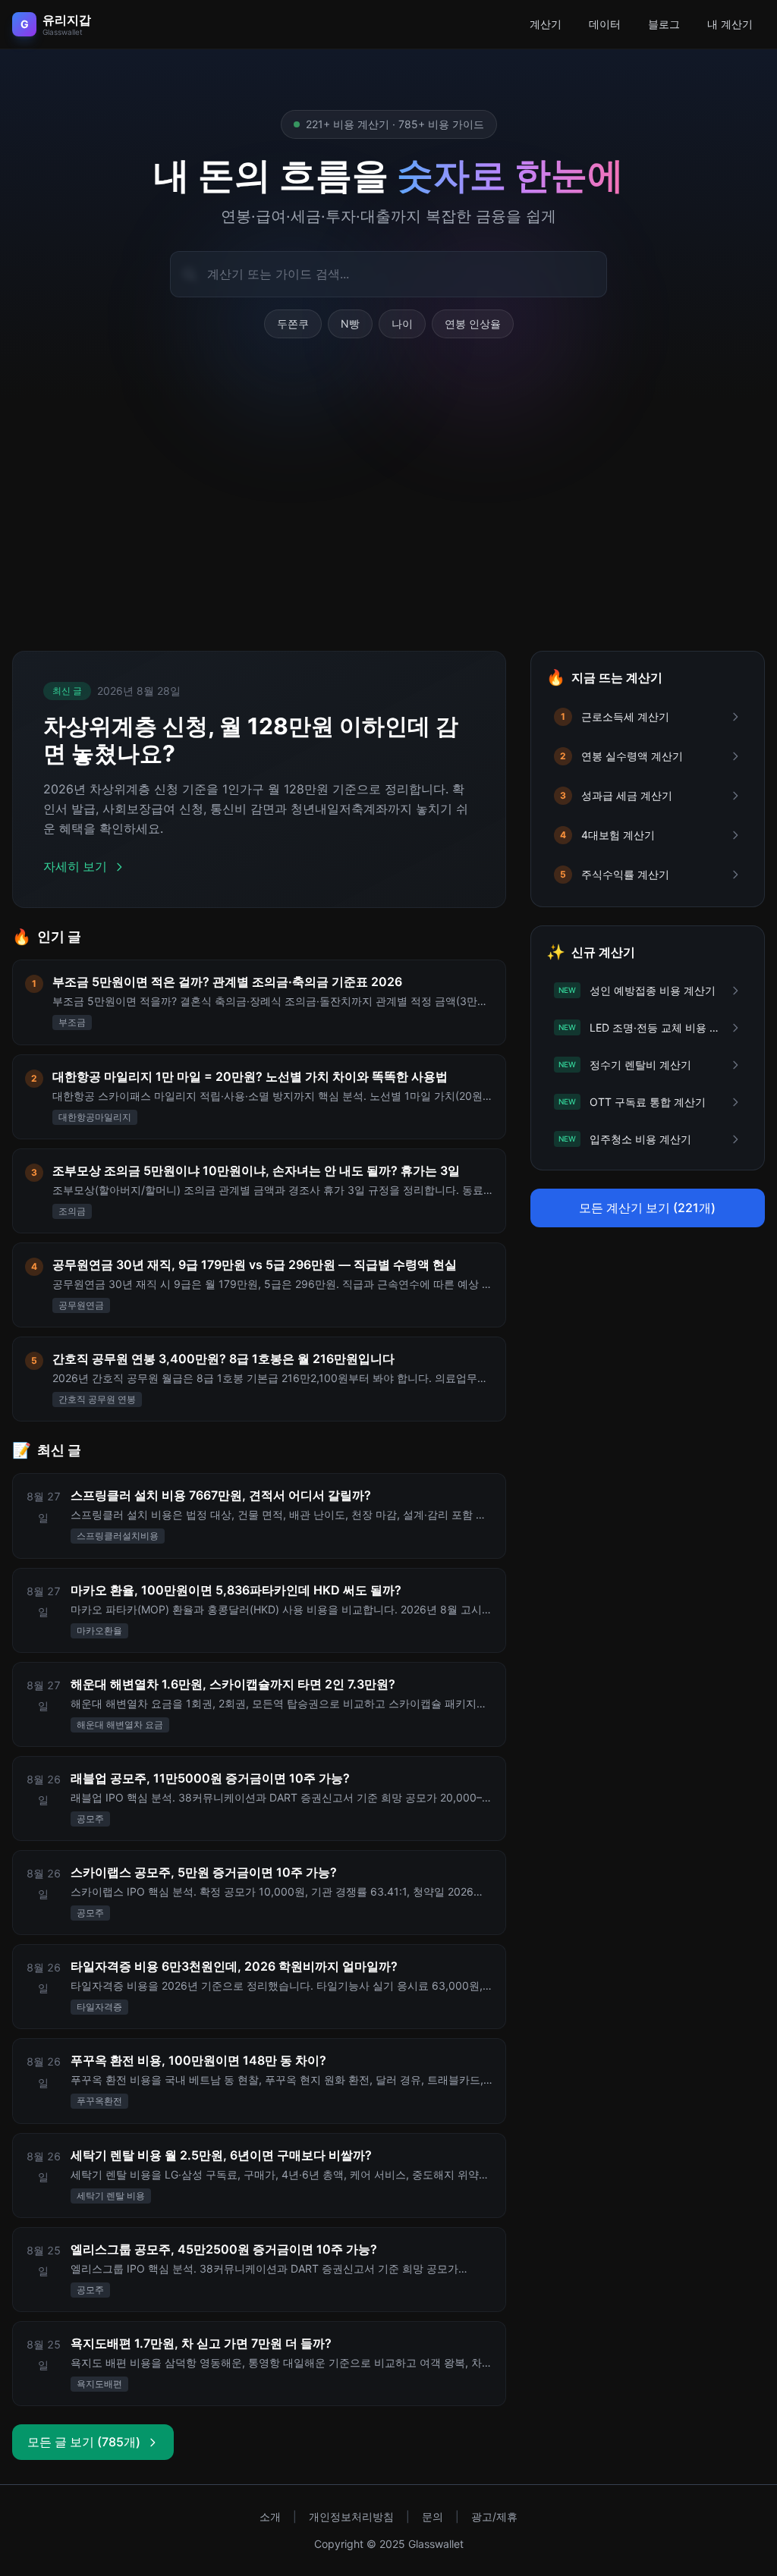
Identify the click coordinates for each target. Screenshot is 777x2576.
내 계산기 (730, 24)
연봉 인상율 (473, 324)
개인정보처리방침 (351, 2516)
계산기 (546, 24)
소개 (270, 2516)
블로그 (664, 24)
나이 (402, 324)
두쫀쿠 (293, 324)
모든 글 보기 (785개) (84, 2442)
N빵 (350, 324)
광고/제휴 (494, 2516)
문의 (433, 2516)
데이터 (605, 24)
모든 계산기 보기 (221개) (647, 1208)
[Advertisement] (388, 513)
